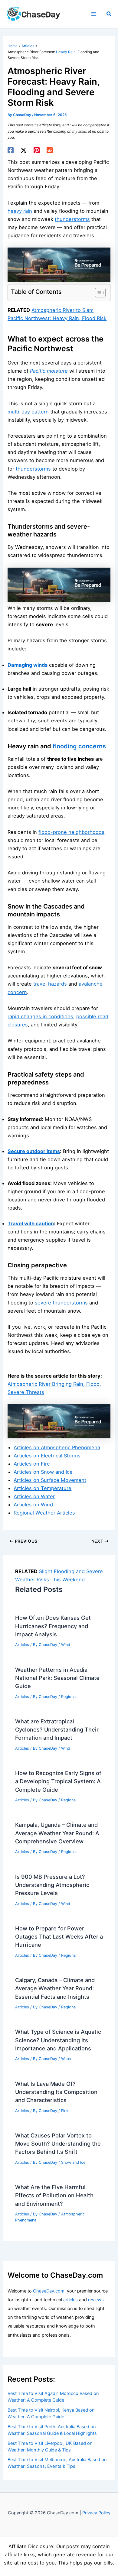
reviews (96, 2300)
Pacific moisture (49, 371)
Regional (69, 1697)
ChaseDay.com (49, 2291)
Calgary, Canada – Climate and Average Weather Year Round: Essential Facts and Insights (55, 1988)
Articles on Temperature (43, 1488)
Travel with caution (31, 1223)
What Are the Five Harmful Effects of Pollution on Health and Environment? (54, 2195)
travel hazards (50, 984)
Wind (66, 1645)
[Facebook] (11, 150)
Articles (22, 1645)
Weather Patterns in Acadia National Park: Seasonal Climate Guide (57, 1678)
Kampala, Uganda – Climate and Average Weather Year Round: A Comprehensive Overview (57, 1833)
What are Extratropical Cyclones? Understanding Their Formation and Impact (57, 1730)
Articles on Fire (32, 1464)
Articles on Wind (33, 1505)
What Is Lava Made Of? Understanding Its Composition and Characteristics (56, 2092)
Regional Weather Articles (44, 1513)
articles (70, 2300)
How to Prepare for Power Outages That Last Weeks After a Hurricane (59, 1937)
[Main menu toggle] (94, 14)
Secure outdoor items (34, 1151)
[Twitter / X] (24, 150)
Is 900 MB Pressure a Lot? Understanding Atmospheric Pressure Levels (52, 1885)
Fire (64, 2111)
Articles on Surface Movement (50, 1480)
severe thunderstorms (61, 1303)
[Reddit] (50, 150)
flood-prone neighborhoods (71, 832)
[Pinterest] (37, 150)
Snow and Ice (73, 2162)
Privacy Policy (96, 2513)
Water (66, 2059)
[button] (109, 14)
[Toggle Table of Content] (97, 293)
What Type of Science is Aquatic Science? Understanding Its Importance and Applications (58, 2040)
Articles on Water (34, 1496)
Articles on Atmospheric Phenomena (57, 1447)
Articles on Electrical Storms (47, 1456)
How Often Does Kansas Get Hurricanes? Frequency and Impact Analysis (53, 1626)
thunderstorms (72, 219)
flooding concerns (79, 746)
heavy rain (20, 211)
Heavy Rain (66, 52)
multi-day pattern (28, 412)
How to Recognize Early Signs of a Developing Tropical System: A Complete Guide (58, 1781)
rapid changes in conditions (40, 1016)
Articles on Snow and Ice (43, 1472)
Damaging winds (28, 665)
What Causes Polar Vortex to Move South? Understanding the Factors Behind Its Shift (58, 2144)
